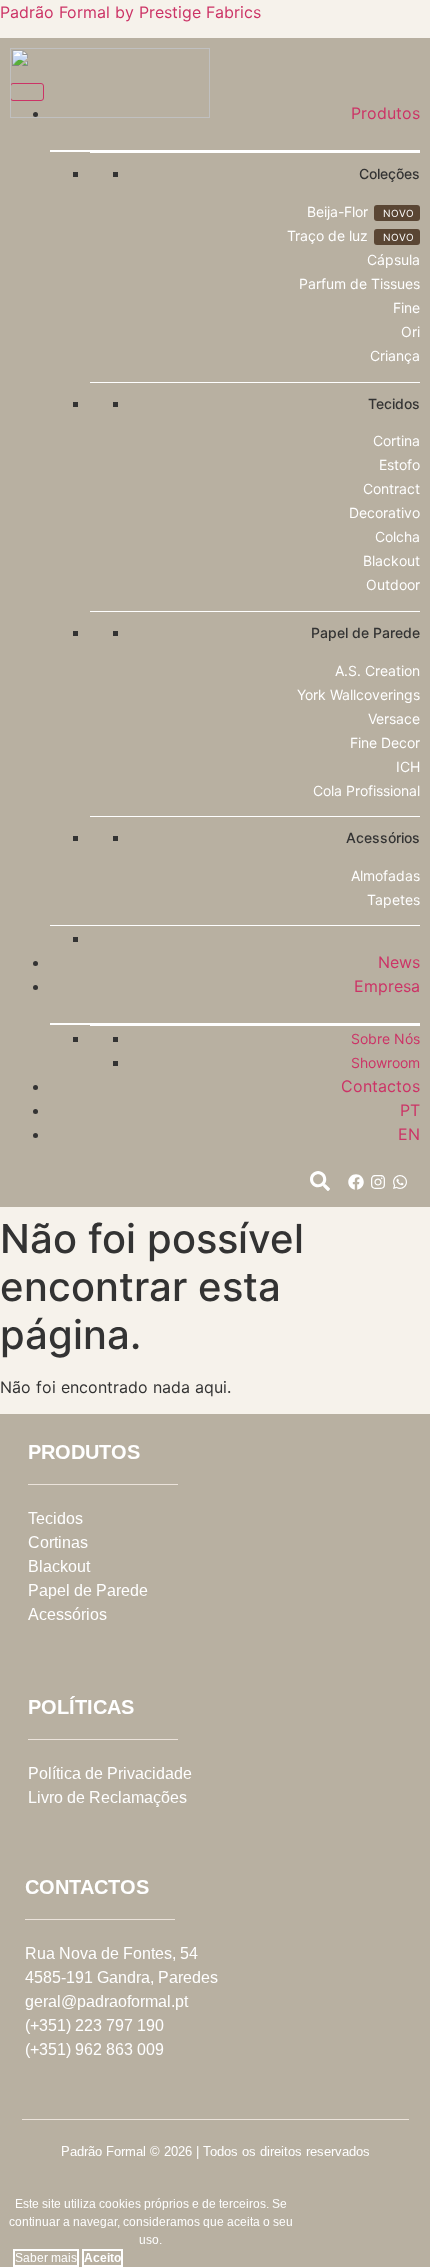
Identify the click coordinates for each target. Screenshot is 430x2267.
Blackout (391, 560)
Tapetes (393, 899)
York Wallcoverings (358, 694)
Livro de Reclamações (107, 1797)
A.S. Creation (377, 670)
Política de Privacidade (110, 1773)
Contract (391, 488)
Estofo (399, 464)
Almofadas (385, 875)
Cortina (396, 440)
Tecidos (55, 1518)
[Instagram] (378, 1182)
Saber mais (46, 2258)
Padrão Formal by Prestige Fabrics (130, 12)
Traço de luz (327, 235)
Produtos (385, 113)
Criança (395, 355)
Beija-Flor (337, 211)
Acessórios (67, 1614)
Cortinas (58, 1542)
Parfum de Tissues (359, 283)
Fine (406, 307)
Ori (410, 331)
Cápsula (393, 259)
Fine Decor (385, 742)
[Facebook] (356, 1182)
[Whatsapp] (400, 1182)
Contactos (380, 1086)
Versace (394, 718)
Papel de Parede (88, 1590)
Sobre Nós (385, 1038)
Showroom (385, 1062)
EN (409, 1134)
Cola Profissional (366, 790)
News (399, 962)
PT (410, 1110)
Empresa (387, 986)
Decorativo (384, 512)
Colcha (397, 536)
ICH (408, 766)
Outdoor (393, 584)
